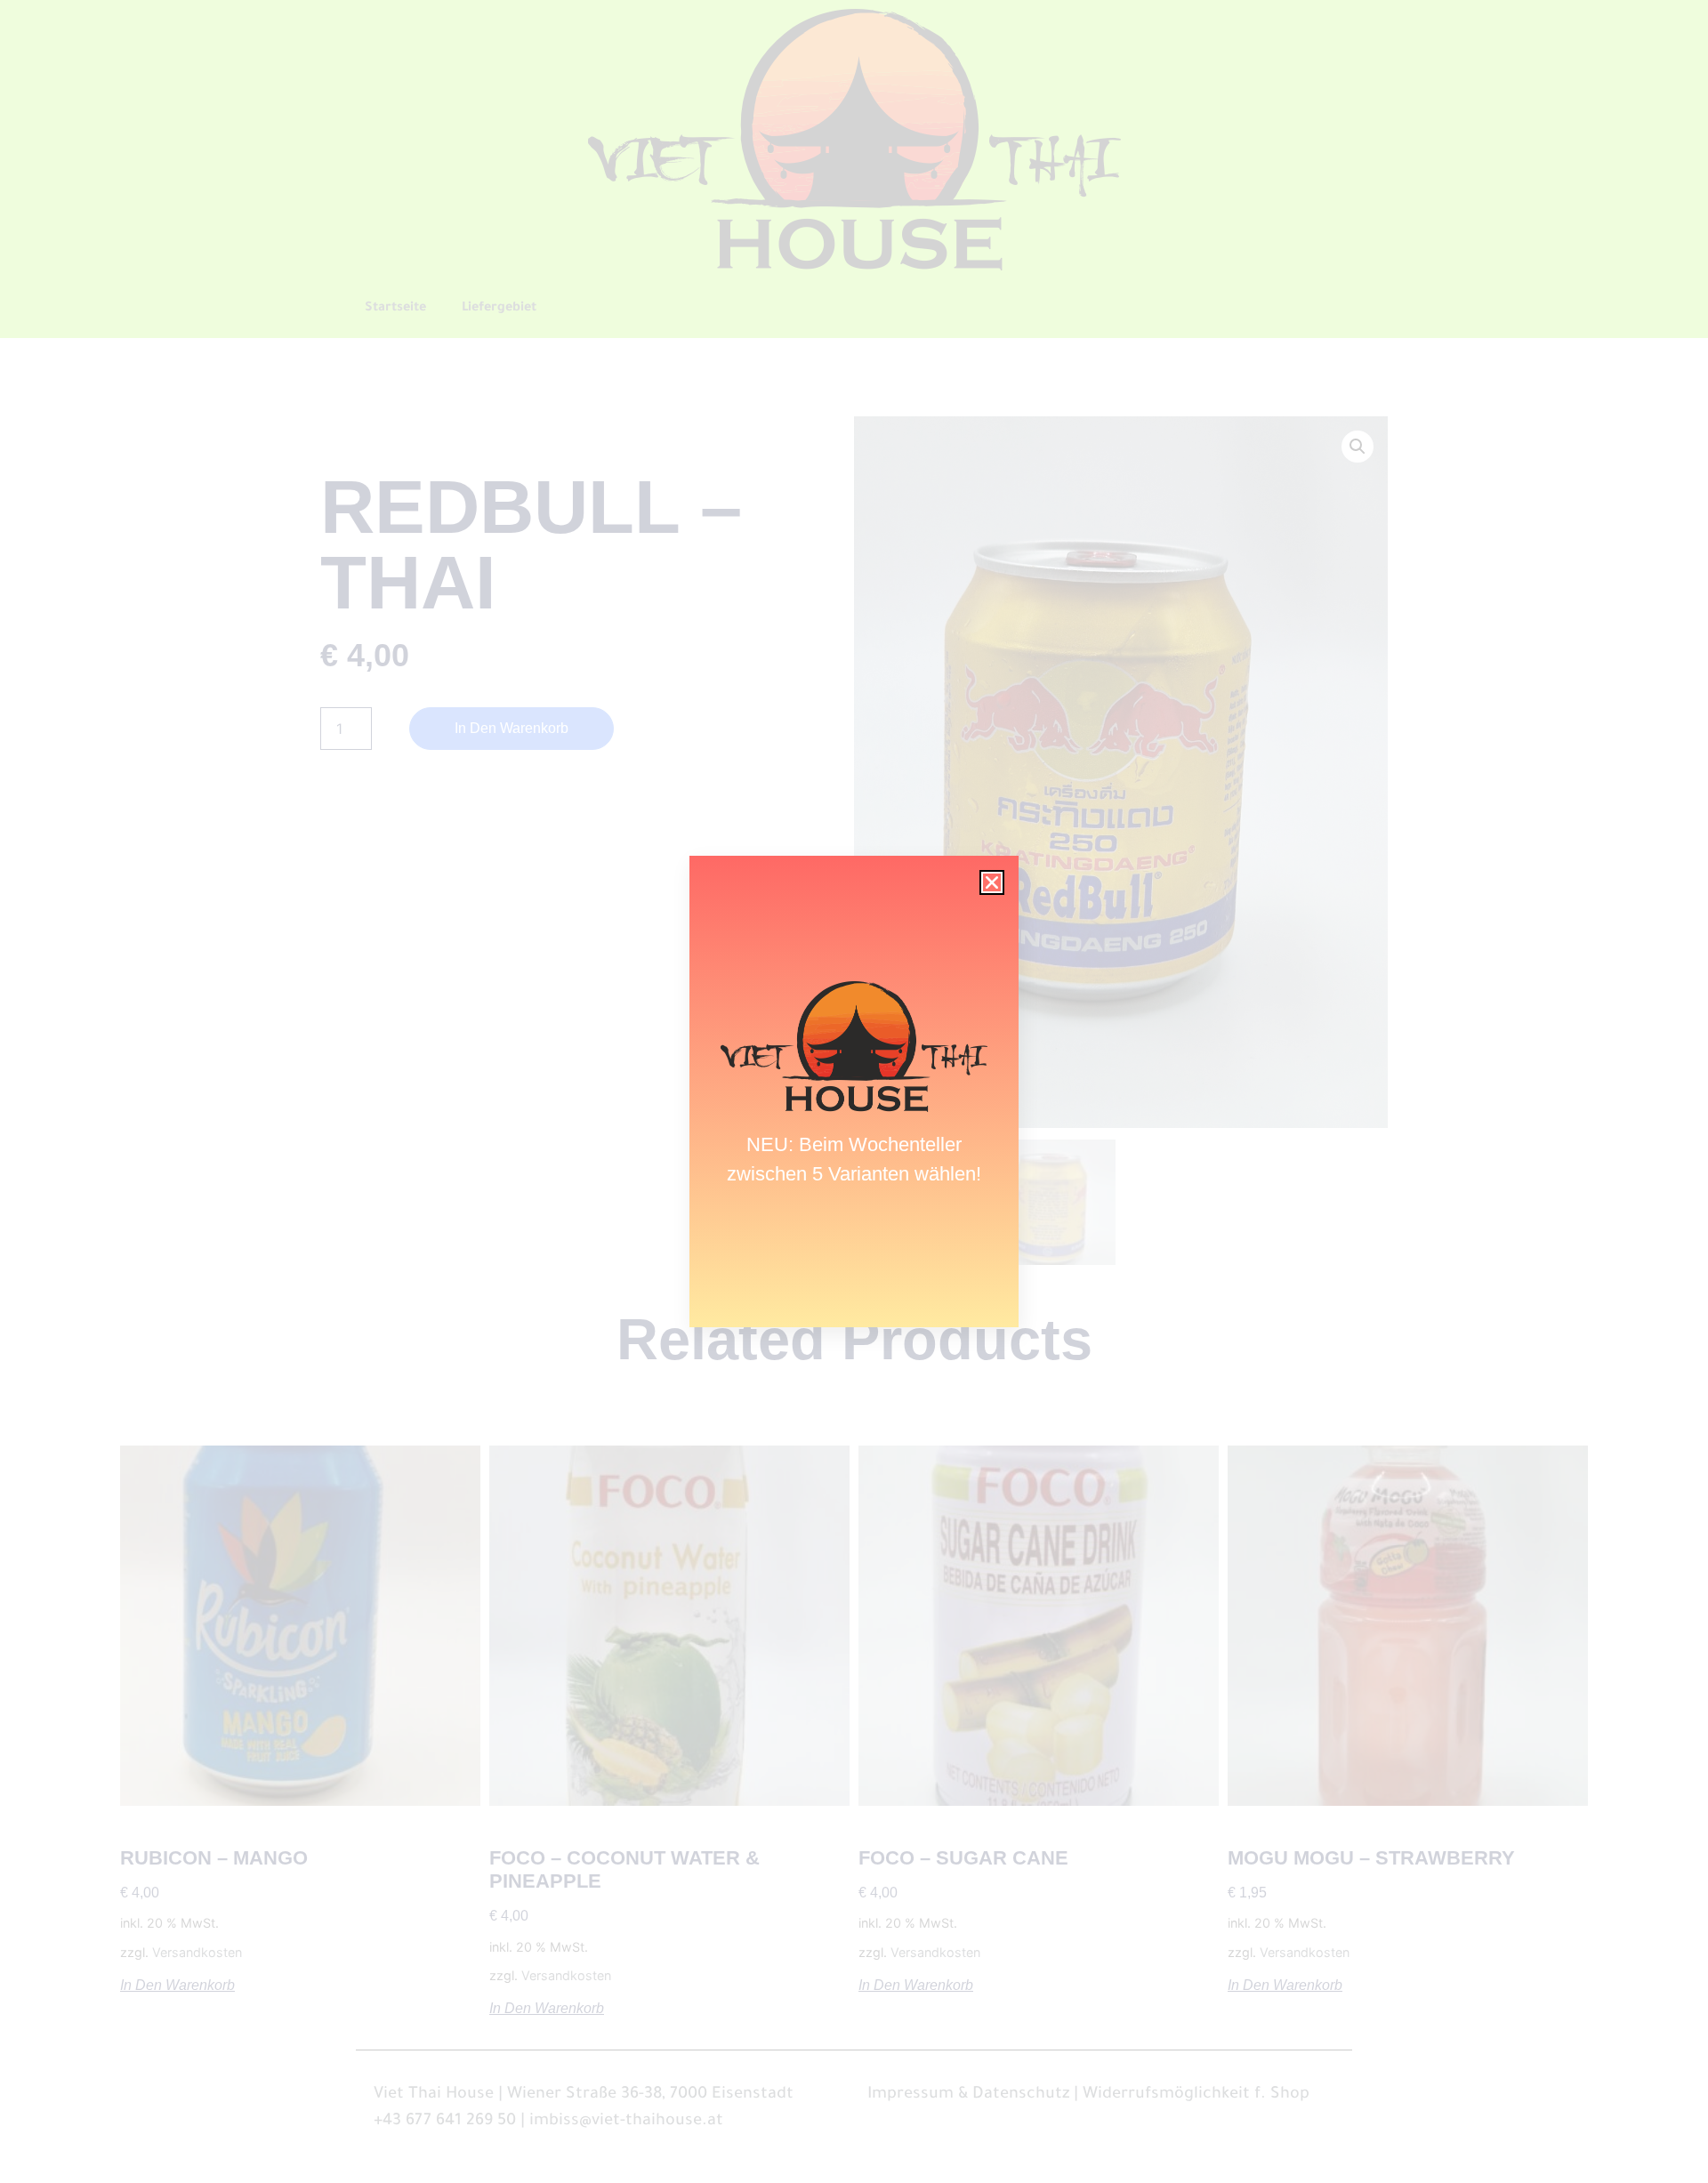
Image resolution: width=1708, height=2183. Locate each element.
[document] (854, 1091)
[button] (992, 882)
